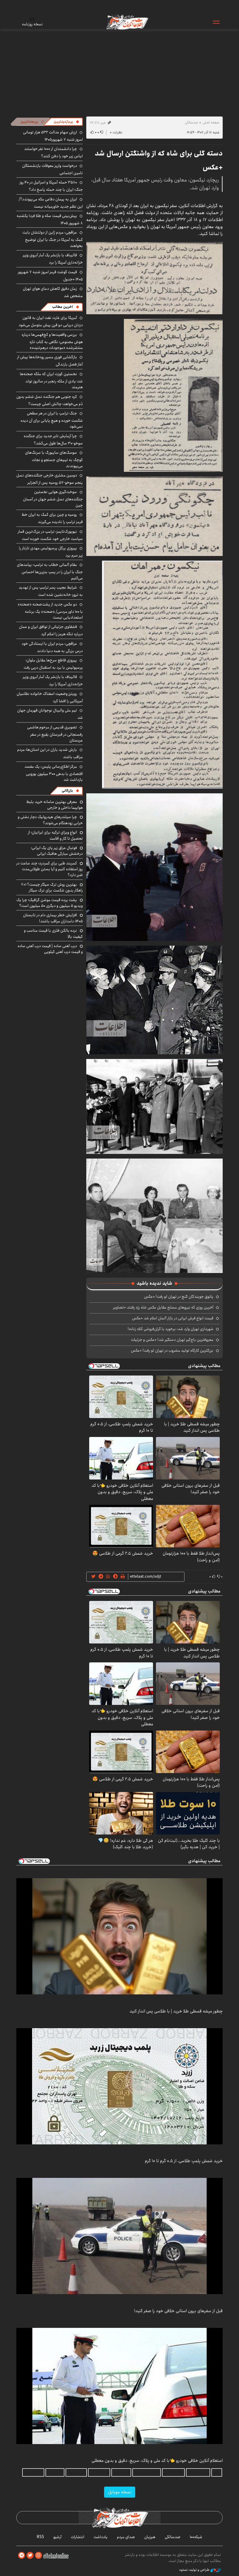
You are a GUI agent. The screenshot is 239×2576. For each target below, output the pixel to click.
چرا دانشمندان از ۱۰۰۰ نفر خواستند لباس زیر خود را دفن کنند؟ (53, 152)
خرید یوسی (121, 2472)
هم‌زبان (150, 2537)
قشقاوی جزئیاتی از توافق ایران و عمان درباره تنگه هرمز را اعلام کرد (51, 630)
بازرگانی (67, 791)
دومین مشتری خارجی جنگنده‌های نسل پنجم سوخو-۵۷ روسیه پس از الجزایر (50, 479)
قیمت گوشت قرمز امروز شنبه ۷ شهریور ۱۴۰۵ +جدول (50, 276)
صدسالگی (191, 122)
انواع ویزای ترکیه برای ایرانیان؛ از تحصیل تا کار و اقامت (55, 835)
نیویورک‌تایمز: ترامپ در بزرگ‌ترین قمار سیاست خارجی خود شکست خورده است (50, 535)
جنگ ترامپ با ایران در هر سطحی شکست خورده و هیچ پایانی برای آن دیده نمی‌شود (52, 420)
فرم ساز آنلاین (173, 2472)
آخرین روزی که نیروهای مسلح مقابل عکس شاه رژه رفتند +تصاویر (163, 1307)
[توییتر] (30, 2555)
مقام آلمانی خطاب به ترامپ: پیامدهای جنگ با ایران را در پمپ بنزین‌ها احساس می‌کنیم (50, 571)
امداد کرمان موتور (147, 2472)
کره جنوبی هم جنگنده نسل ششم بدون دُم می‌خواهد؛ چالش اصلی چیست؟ (50, 400)
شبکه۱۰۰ (196, 2537)
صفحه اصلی (211, 122)
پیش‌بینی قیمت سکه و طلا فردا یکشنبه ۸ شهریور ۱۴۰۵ (50, 219)
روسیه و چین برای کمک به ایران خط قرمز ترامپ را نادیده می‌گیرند (52, 518)
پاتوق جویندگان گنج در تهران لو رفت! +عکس (179, 1297)
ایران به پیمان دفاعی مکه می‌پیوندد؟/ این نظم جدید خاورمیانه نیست (51, 203)
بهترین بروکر (76, 2472)
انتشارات (78, 2537)
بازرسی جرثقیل (198, 2472)
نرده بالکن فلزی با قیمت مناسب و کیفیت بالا (53, 933)
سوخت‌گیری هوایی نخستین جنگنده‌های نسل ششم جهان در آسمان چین (53, 498)
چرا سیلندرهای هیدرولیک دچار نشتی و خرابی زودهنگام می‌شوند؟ (50, 820)
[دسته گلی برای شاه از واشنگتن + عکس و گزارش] (154, 278)
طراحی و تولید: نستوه (195, 2570)
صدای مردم (126, 2537)
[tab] (66, 122)
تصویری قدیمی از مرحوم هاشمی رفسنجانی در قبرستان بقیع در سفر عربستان (55, 734)
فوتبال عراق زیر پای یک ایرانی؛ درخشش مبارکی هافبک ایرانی (57, 851)
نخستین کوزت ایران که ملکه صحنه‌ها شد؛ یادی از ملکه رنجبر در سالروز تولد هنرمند (51, 381)
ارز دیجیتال (55, 2472)
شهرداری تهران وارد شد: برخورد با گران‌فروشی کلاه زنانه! (171, 1329)
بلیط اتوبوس (33, 2472)
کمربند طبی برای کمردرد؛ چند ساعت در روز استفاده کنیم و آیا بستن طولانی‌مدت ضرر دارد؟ (50, 869)
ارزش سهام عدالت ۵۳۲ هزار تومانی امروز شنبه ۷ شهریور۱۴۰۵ (53, 136)
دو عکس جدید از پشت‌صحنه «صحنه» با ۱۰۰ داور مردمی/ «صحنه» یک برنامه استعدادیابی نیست (50, 611)
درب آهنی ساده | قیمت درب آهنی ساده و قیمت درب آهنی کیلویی (50, 949)
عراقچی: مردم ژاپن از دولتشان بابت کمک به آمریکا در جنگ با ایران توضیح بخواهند (53, 239)
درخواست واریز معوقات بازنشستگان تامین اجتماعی (52, 169)
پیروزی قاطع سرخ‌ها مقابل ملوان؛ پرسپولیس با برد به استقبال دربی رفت (53, 664)
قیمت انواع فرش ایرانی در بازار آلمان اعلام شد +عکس (173, 1318)
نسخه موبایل (120, 2492)
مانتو (217, 2472)
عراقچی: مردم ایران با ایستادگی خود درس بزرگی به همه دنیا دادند (52, 647)
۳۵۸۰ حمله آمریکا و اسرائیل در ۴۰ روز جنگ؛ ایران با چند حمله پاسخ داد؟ (51, 186)
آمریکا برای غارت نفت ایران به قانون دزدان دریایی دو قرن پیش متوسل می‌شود (51, 321)
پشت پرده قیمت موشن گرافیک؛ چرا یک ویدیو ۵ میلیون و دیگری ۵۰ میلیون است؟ (50, 903)
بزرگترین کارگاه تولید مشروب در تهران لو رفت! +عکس (172, 1350)
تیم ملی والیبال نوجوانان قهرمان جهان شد (50, 714)
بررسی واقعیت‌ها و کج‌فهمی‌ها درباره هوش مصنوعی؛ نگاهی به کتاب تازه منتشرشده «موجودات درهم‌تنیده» (52, 341)
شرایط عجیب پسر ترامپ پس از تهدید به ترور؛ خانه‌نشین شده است (51, 591)
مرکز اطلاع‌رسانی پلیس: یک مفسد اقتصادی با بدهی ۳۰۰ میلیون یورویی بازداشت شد (54, 773)
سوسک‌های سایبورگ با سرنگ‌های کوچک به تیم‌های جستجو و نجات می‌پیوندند (54, 459)
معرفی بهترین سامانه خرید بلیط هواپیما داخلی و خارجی (55, 805)
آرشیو (57, 2537)
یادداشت (101, 2537)
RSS (40, 2537)
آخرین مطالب (63, 307)
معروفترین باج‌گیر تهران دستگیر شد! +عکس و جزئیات (172, 1340)
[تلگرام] (22, 2555)
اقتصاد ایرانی (99, 2472)
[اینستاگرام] (38, 2555)
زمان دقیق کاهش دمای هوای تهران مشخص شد (53, 292)
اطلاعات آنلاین (127, 22)
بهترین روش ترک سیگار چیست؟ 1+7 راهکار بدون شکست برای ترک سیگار (52, 887)
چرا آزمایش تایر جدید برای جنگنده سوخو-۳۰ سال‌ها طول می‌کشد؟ (53, 440)
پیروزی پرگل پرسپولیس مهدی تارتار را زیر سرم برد (51, 552)
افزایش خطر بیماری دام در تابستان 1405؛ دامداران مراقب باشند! (53, 918)
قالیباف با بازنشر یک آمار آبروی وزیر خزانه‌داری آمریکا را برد (53, 259)
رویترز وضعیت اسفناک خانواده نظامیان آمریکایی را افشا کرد (50, 697)
